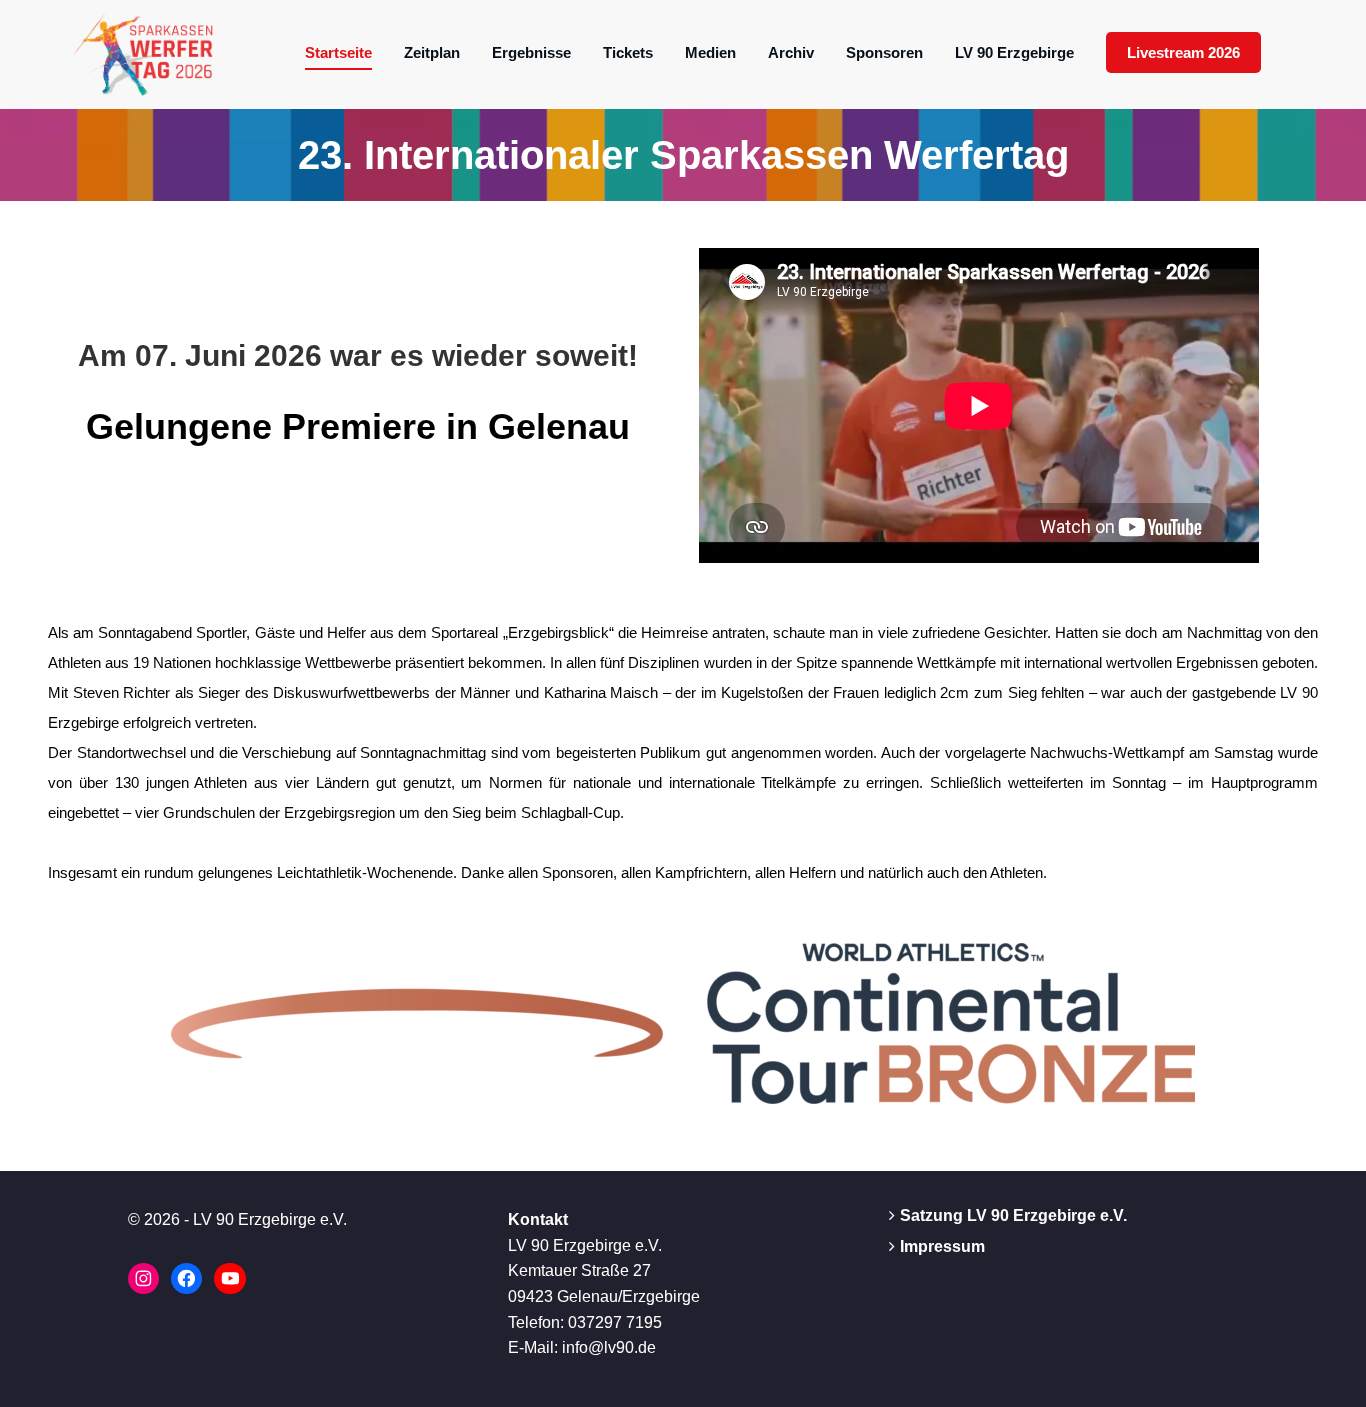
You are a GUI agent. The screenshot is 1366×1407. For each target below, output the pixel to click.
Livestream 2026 (1183, 52)
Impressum (942, 1246)
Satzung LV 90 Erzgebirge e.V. (1013, 1215)
